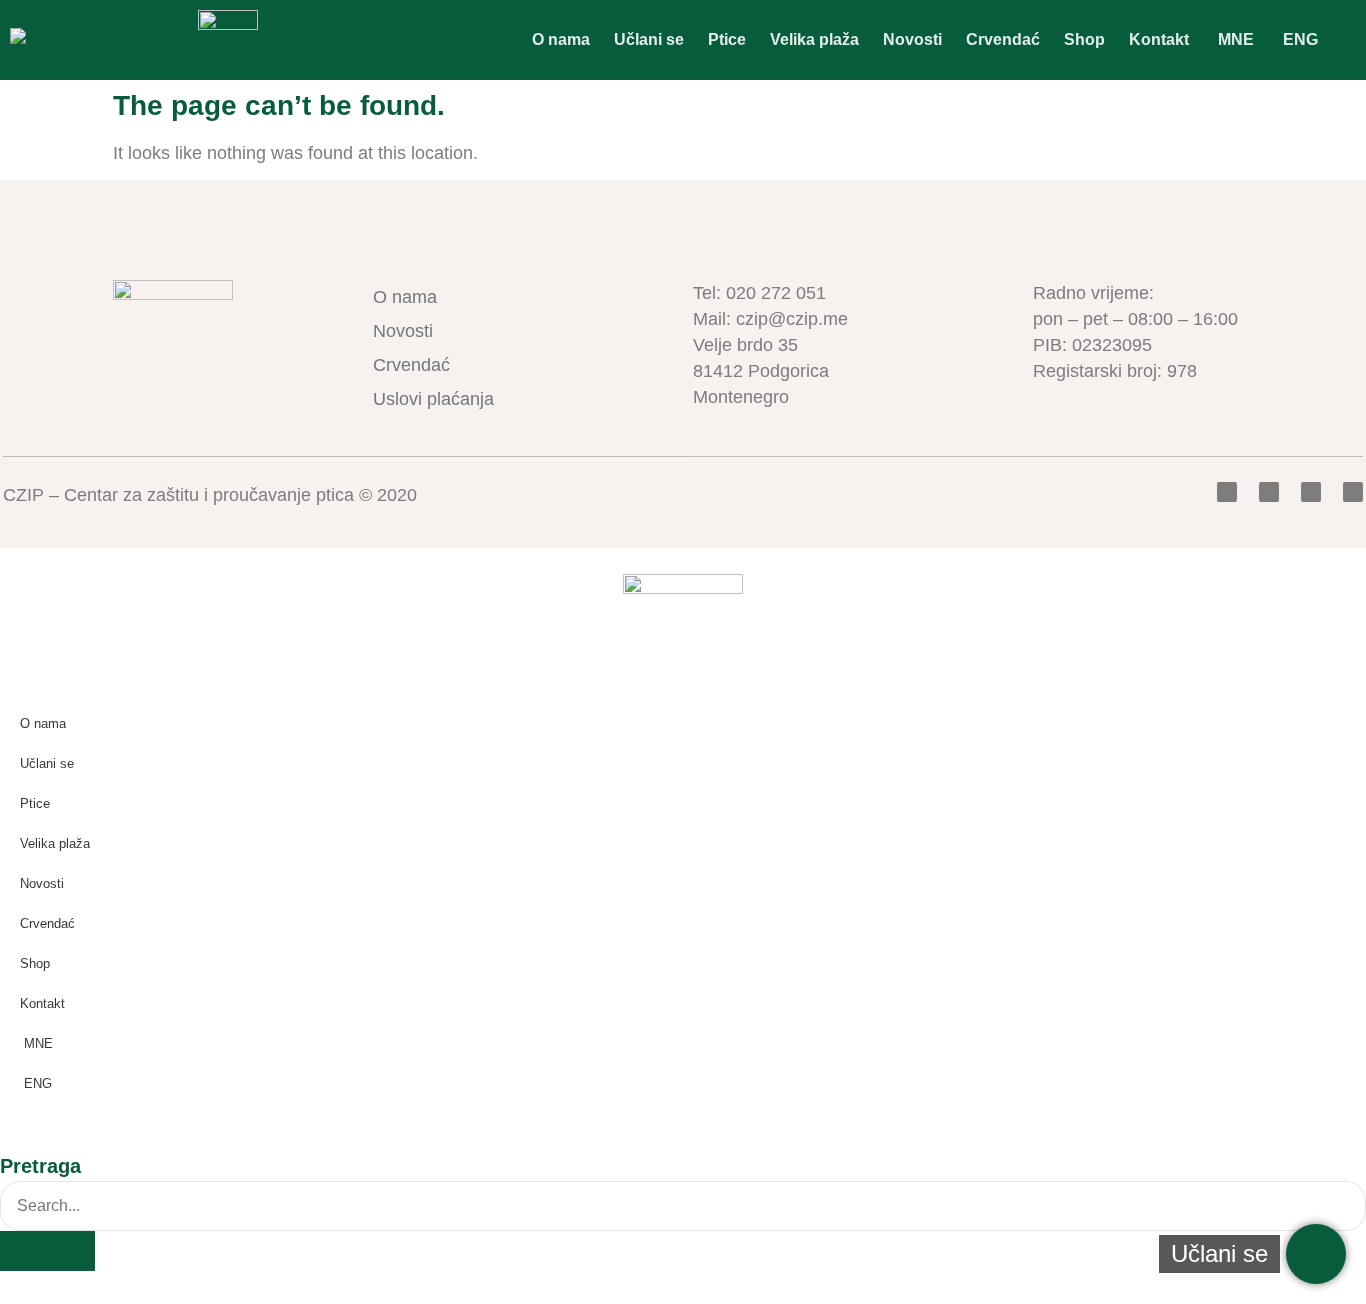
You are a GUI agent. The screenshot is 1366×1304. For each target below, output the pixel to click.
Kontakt (1159, 39)
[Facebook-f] (1227, 492)
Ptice (727, 39)
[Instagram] (1353, 492)
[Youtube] (1311, 492)
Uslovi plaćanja (433, 399)
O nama (561, 39)
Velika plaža (814, 39)
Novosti (912, 39)
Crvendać (1003, 39)
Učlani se (649, 39)
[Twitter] (1269, 492)
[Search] (47, 1251)
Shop (1084, 39)
